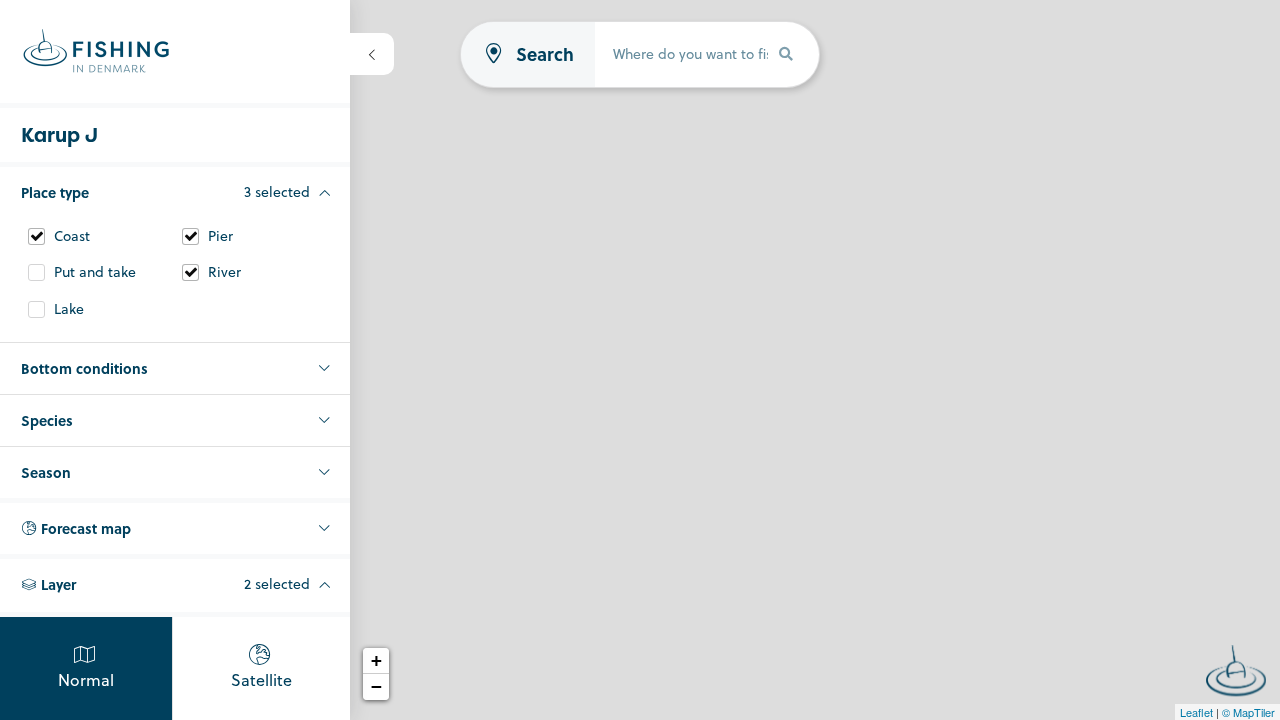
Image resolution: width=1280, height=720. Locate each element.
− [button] (376, 686)
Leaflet (1196, 712)
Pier (220, 236)
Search (545, 54)
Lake (69, 309)
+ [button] (376, 660)
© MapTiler (1248, 712)
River (224, 272)
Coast (72, 236)
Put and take (95, 272)
